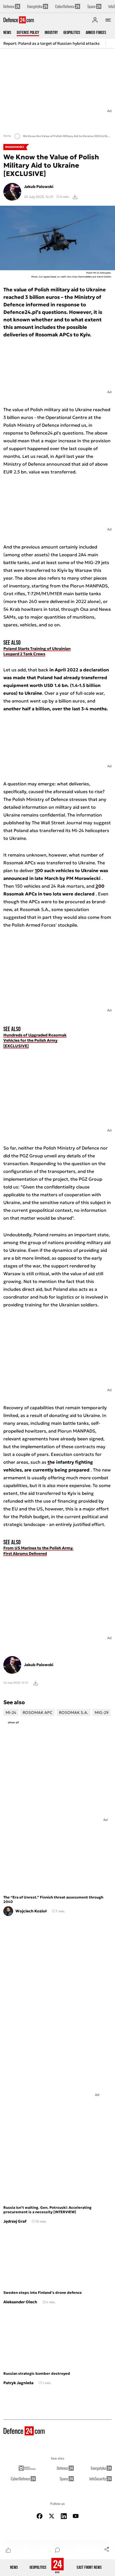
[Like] (8, 2550)
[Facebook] (40, 2516)
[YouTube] (76, 2516)
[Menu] (108, 20)
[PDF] (36, 1683)
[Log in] (95, 20)
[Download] (75, 197)
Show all (13, 1722)
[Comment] (57, 2550)
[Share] (107, 2549)
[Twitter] (52, 2516)
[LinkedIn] (64, 2516)
